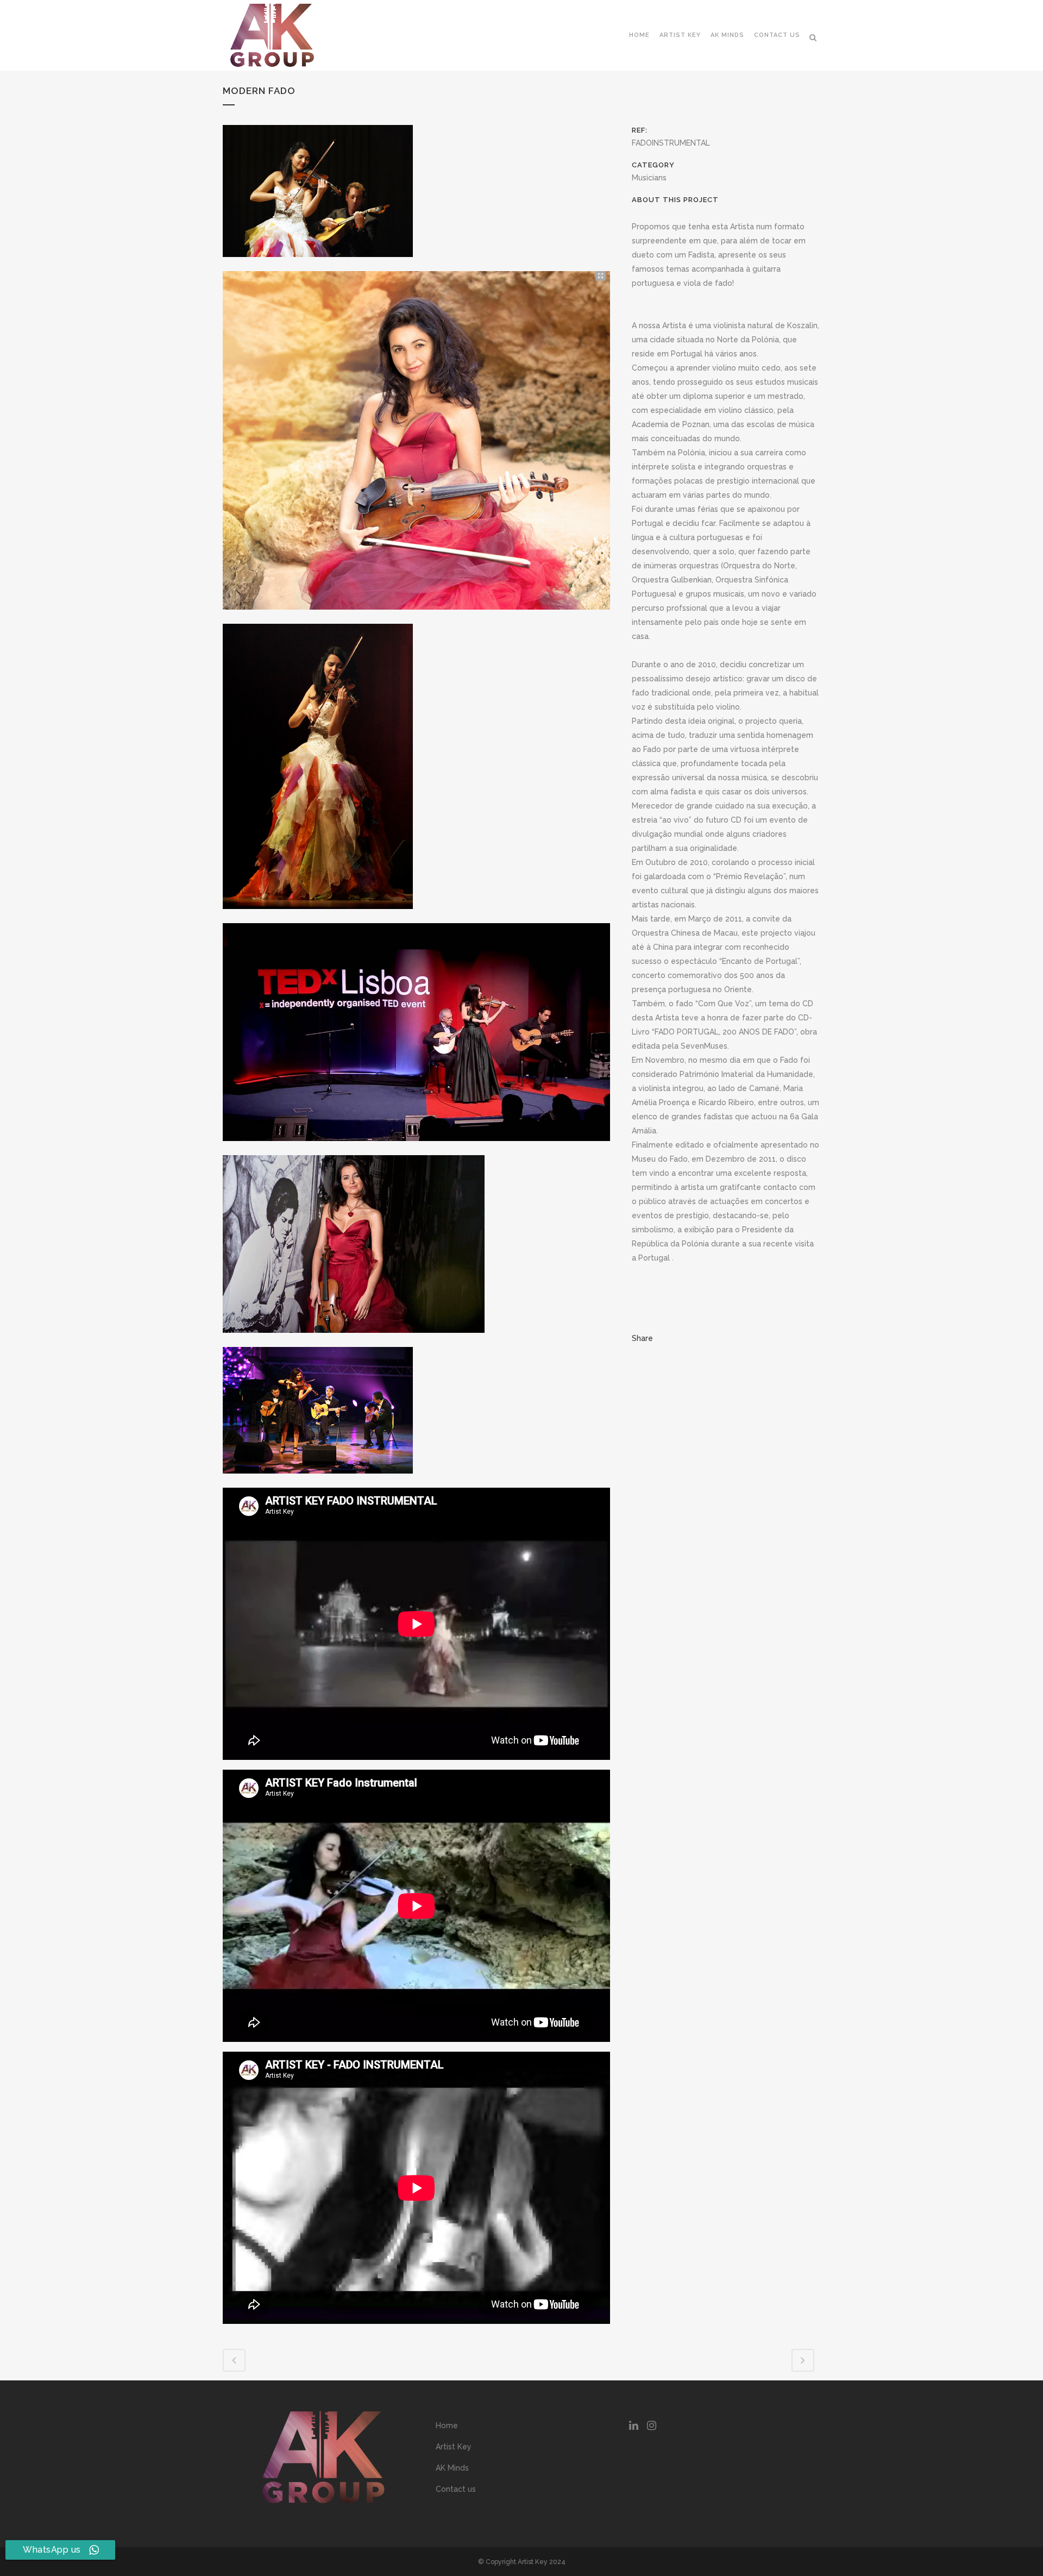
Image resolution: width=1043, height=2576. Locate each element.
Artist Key (454, 2447)
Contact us (456, 2489)
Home (447, 2425)
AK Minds (452, 2468)
